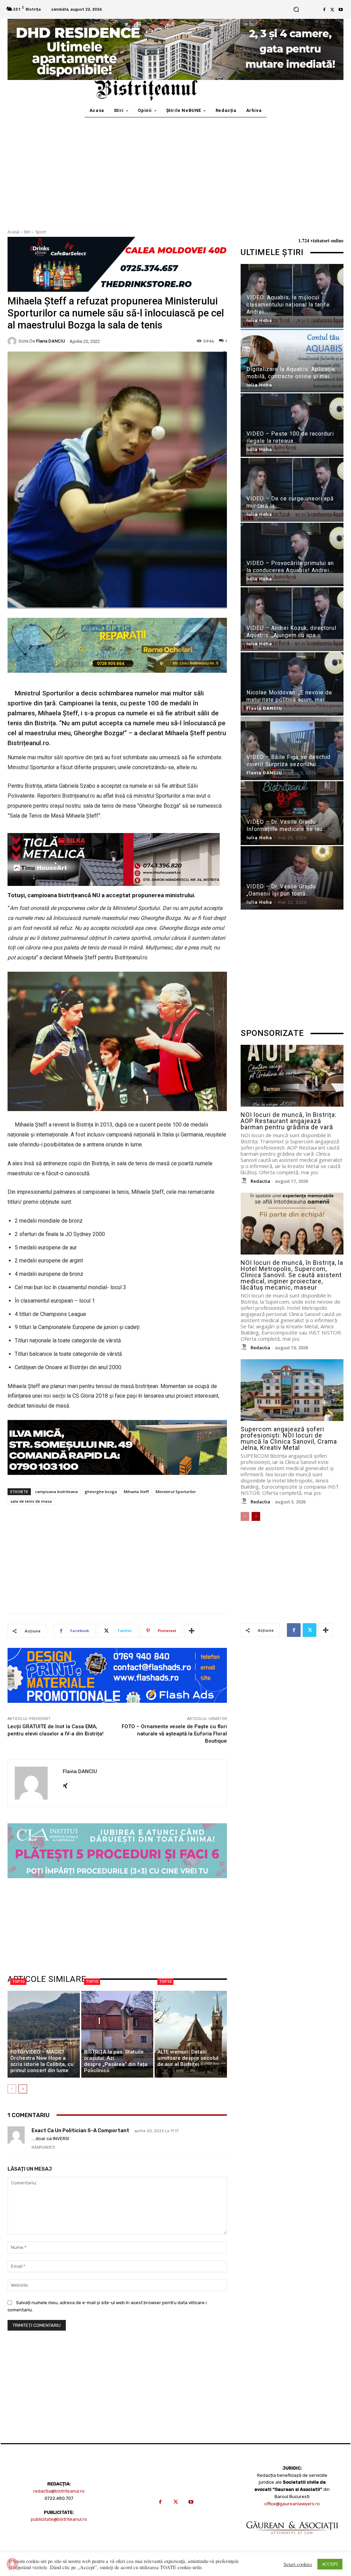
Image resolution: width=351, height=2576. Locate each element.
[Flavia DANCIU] (13, 341)
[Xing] (65, 1784)
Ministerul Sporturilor (176, 1492)
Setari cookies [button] (298, 2564)
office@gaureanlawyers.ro (292, 2504)
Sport (41, 232)
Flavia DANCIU (51, 341)
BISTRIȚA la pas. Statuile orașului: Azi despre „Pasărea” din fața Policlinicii (116, 2061)
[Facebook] (324, 10)
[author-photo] (245, 1181)
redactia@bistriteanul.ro (59, 2491)
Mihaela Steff (136, 1492)
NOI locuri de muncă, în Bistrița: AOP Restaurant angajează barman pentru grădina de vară (289, 1121)
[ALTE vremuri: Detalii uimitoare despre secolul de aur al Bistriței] (191, 2034)
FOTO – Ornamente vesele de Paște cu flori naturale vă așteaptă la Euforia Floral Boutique (174, 1734)
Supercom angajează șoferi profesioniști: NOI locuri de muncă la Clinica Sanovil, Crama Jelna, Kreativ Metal (289, 1438)
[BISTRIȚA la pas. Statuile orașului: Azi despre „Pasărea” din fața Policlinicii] (117, 2034)
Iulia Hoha (259, 320)
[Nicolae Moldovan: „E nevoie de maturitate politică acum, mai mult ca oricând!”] (292, 684)
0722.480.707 (59, 2498)
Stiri (27, 232)
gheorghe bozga (101, 1492)
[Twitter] (332, 10)
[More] (192, 1631)
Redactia (260, 1181)
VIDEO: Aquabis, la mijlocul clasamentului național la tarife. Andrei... (289, 305)
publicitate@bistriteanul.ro (59, 2519)
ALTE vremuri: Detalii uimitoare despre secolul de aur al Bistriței (188, 2058)
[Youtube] (341, 10)
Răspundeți (43, 2147)
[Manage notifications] (12, 2564)
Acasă (13, 232)
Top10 (18, 1982)
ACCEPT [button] (330, 2564)
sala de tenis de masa (31, 1501)
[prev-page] (12, 2089)
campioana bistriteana (56, 1492)
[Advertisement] (175, 169)
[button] (296, 9)
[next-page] (23, 2089)
